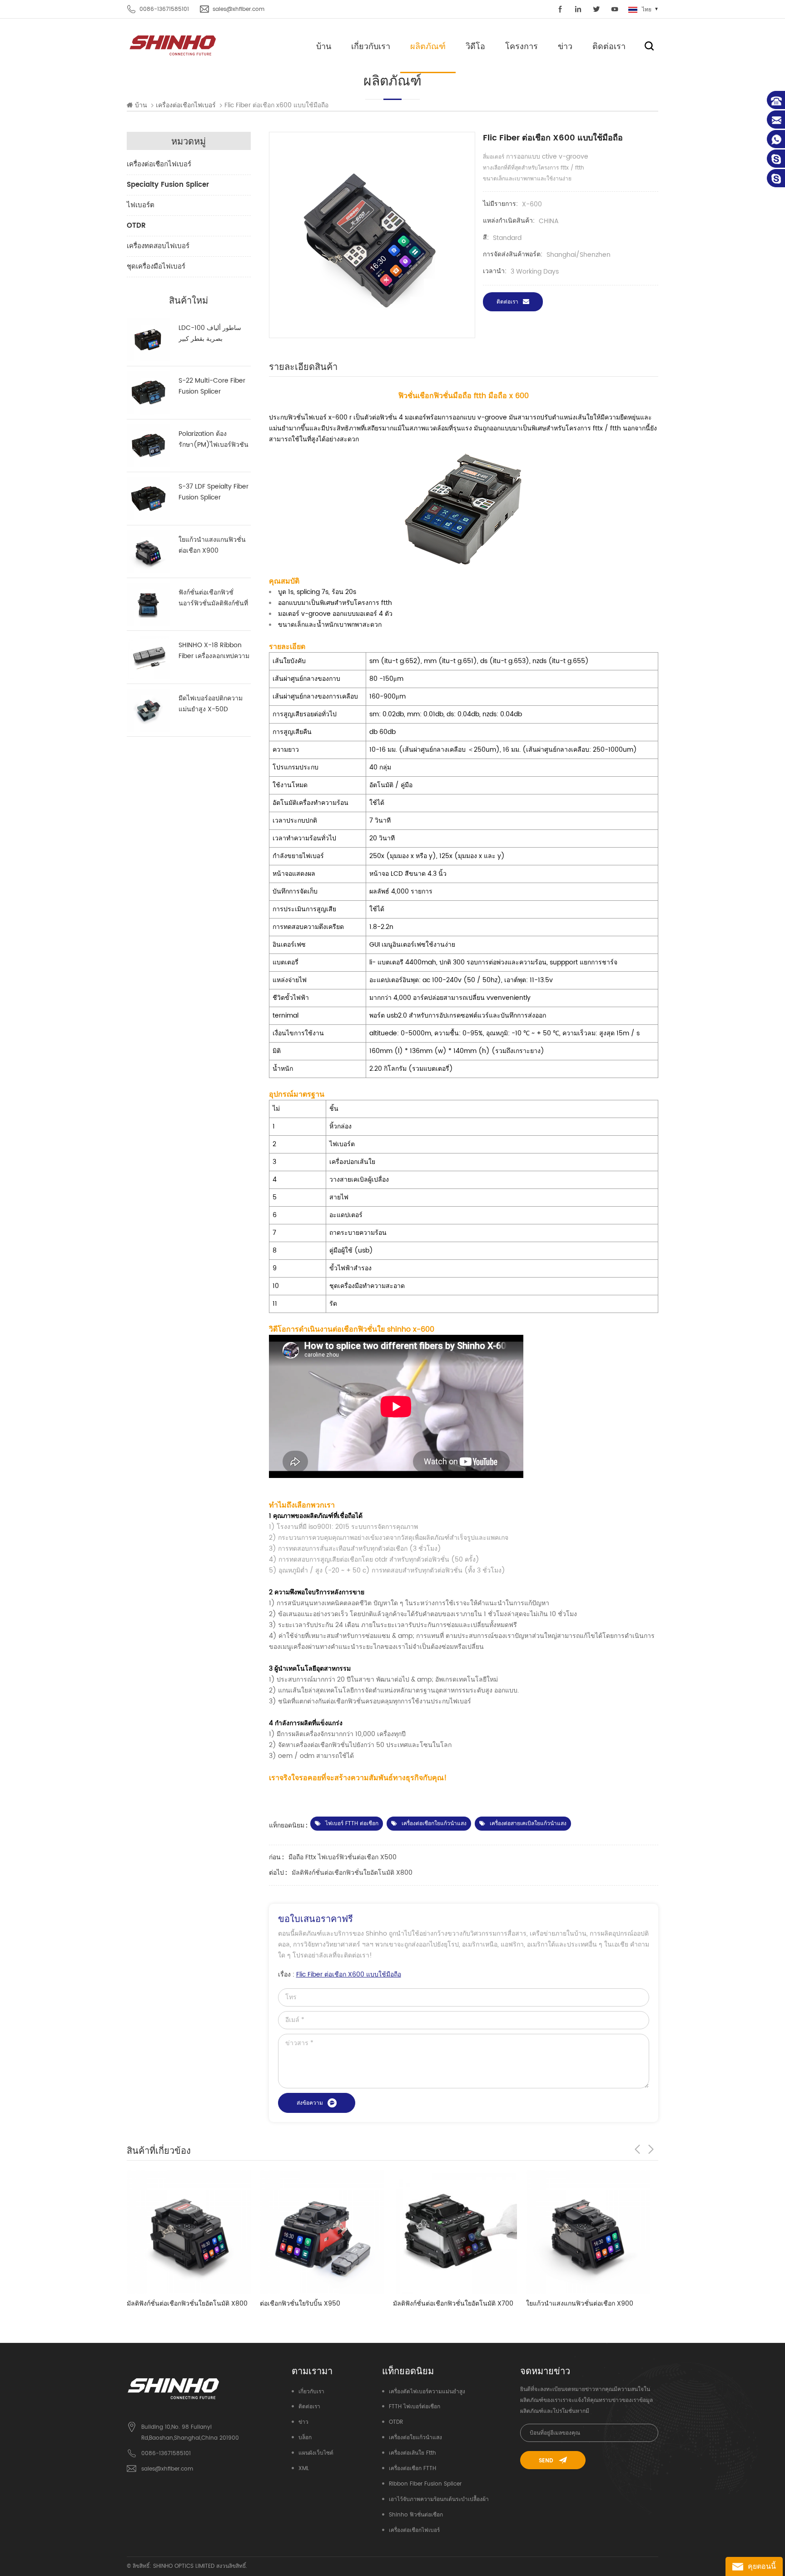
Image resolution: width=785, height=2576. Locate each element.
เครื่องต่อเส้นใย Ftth (412, 2453)
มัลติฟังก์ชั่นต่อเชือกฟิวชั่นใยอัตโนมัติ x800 (352, 1873)
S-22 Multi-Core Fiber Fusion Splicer (212, 386)
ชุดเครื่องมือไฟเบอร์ (156, 267)
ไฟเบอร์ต (141, 205)
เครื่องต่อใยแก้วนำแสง (415, 2438)
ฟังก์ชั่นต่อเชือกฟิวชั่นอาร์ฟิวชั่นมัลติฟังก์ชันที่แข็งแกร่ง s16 (213, 598)
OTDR (136, 226)
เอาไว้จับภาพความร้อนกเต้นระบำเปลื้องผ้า (439, 2499)
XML (304, 2469)
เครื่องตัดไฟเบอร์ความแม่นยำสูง (427, 2392)
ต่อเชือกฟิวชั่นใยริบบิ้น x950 (167, 2304)
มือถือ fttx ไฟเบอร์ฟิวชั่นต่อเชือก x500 (343, 1857)
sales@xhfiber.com (238, 9)
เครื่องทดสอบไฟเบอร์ (158, 246)
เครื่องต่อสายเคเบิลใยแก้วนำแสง (528, 1824)
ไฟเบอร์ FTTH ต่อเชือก (352, 1824)
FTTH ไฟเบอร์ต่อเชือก (415, 2407)
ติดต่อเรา (609, 46)
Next (651, 2149)
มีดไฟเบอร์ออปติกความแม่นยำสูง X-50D (211, 704)
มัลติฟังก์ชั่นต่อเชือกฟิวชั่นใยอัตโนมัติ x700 (320, 2304)
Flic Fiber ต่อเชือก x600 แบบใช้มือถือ (349, 1974)
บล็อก (305, 2438)
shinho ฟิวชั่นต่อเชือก (416, 2515)
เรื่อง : (340, 1974)
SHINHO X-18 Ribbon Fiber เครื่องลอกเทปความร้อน (214, 651)
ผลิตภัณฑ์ (428, 46)
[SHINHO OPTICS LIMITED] (173, 45)
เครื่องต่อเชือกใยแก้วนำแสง (434, 1824)
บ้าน (324, 46)
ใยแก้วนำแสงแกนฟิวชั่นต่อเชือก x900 (212, 545)
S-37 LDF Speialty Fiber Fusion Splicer (214, 492)
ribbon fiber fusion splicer (425, 2484)
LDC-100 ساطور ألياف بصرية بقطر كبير (210, 333)
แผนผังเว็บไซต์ (316, 2453)
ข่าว (565, 46)
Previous (637, 2149)
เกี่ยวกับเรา (371, 46)
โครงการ (522, 46)
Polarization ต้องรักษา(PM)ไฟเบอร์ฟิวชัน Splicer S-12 (214, 439)
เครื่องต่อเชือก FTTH (412, 2469)
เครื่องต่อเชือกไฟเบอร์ (159, 164)
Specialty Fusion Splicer (168, 185)
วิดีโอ (475, 46)
